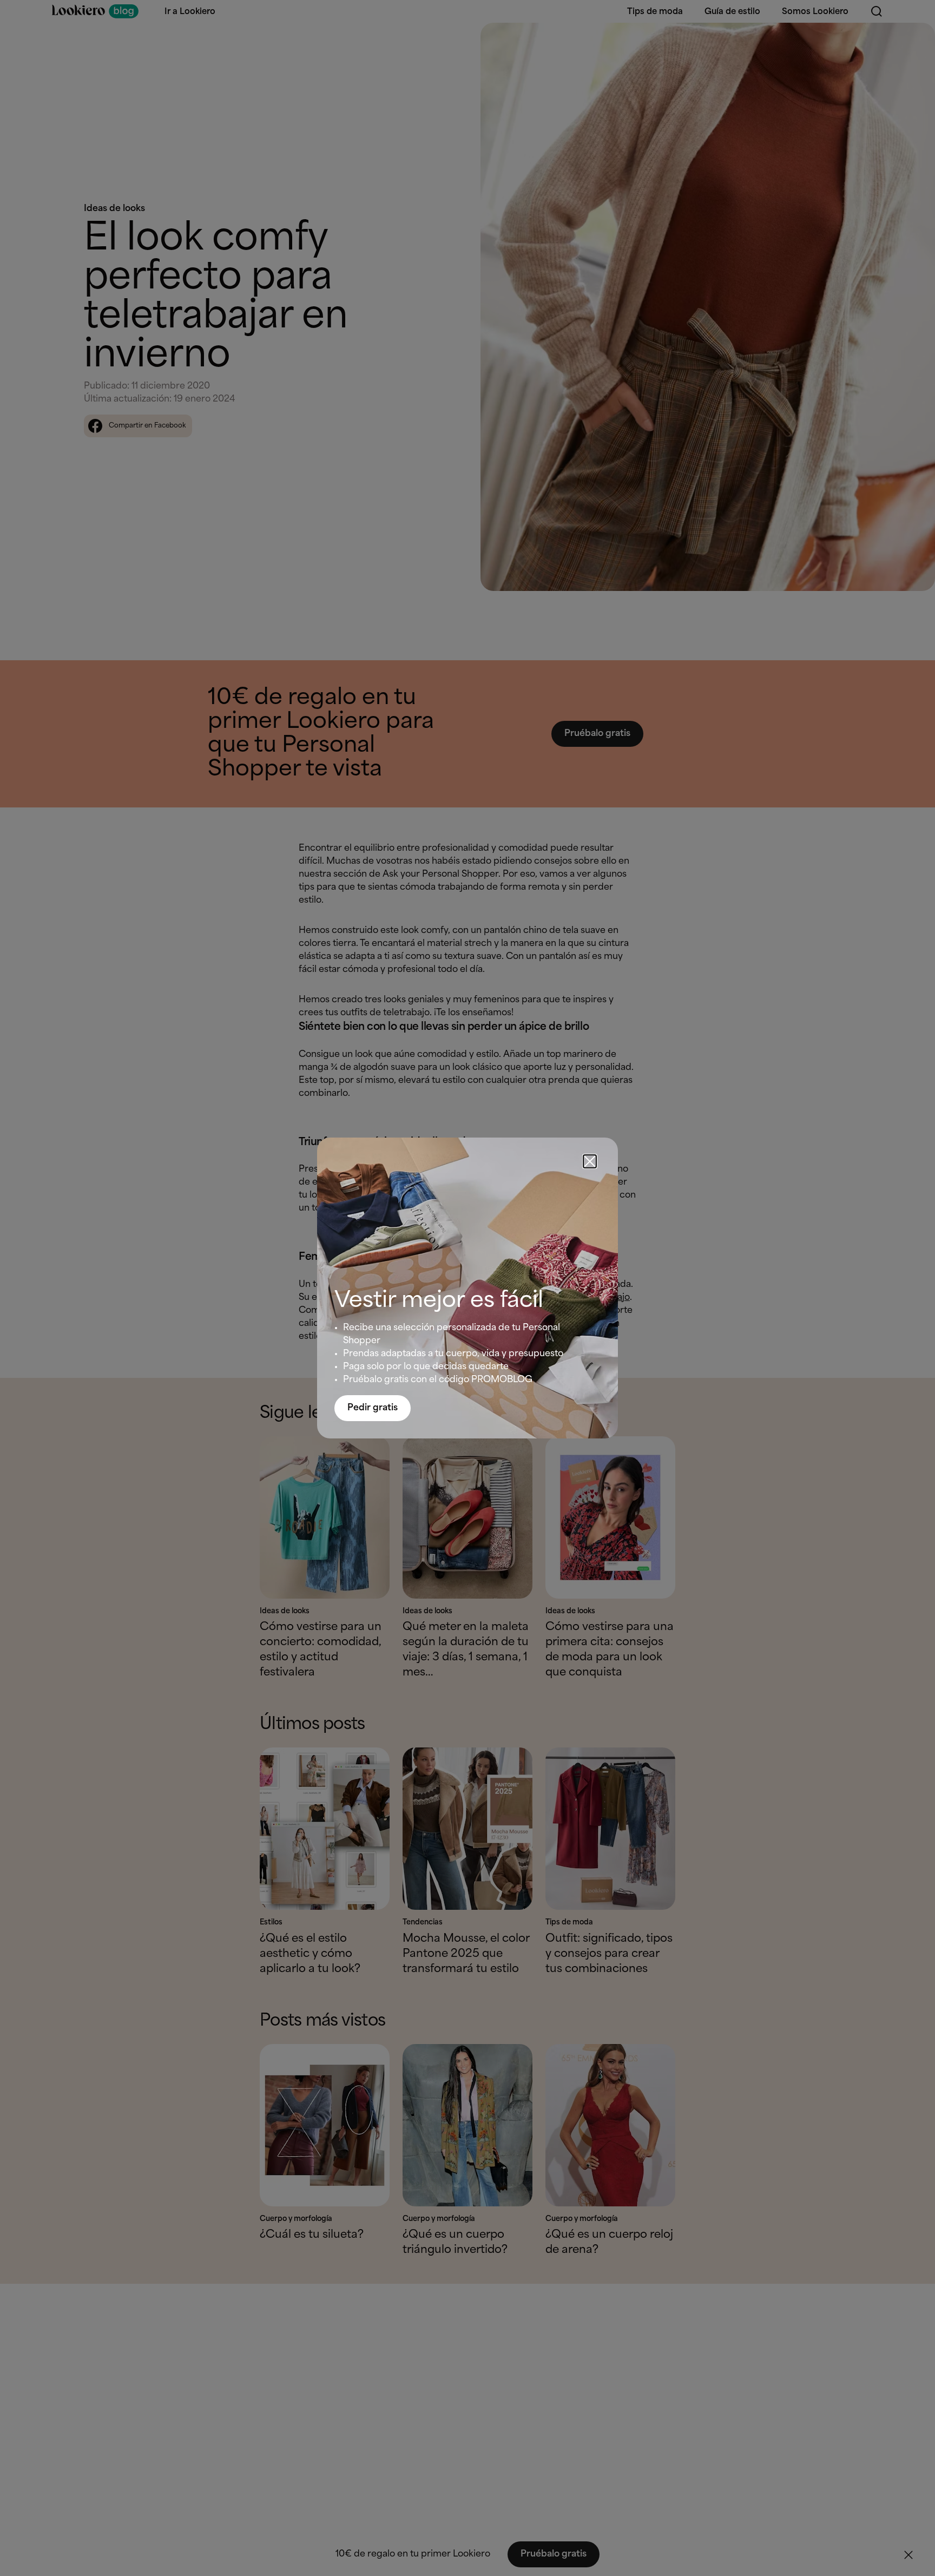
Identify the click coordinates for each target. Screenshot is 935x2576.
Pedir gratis (373, 1408)
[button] (590, 1161)
